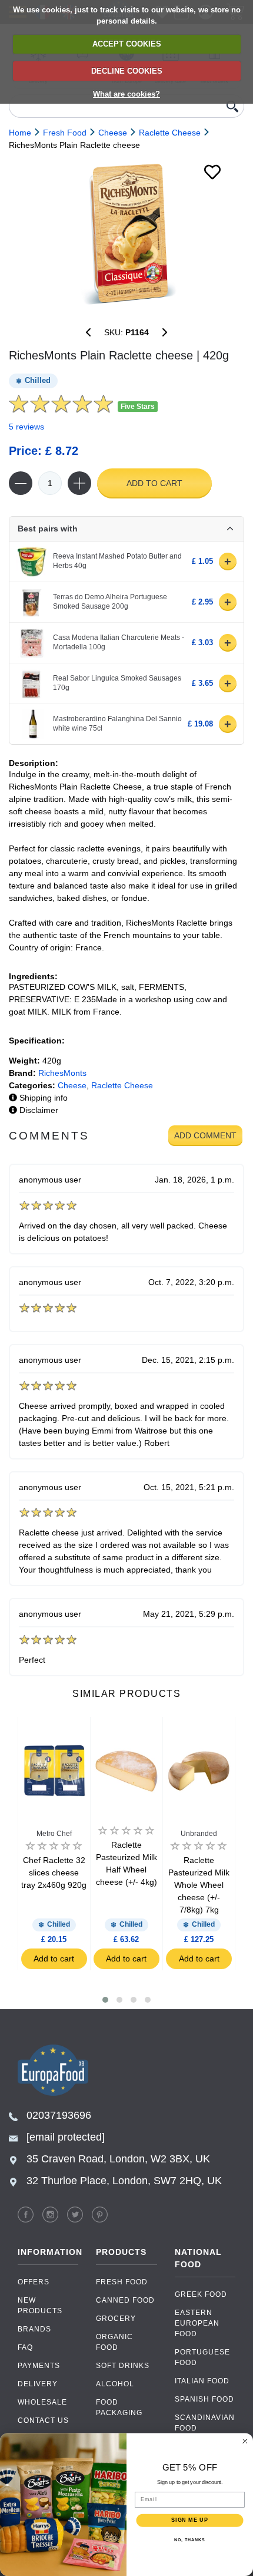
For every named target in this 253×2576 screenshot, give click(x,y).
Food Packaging (119, 2407)
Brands (34, 2329)
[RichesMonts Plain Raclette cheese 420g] (126, 234)
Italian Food (202, 2381)
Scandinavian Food (205, 2423)
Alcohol (115, 2384)
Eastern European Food (197, 2323)
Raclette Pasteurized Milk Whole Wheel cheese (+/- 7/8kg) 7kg (199, 1885)
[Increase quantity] (79, 483)
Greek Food (201, 2294)
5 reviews (26, 427)
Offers (34, 2282)
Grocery (116, 2319)
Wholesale (42, 2402)
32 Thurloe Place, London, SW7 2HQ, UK (124, 2181)
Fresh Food (122, 2282)
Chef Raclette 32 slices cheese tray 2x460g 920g (54, 1872)
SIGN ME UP (190, 2520)
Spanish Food (204, 2399)
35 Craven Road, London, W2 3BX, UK (118, 2159)
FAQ (25, 2347)
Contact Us (43, 2420)
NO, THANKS (189, 2540)
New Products (40, 2306)
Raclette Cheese (122, 1085)
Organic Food (114, 2342)
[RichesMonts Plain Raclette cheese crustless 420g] (165, 332)
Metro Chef (54, 1834)
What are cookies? (126, 94)
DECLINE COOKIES (127, 71)
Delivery (38, 2384)
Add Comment (205, 1135)
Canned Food (125, 2300)
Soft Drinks (123, 2366)
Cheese (72, 1085)
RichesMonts (62, 1073)
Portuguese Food (202, 2357)
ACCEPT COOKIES (127, 44)
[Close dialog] (245, 2441)
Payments (39, 2366)
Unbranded (199, 1834)
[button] (105, 2000)
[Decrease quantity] (21, 483)
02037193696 (59, 2115)
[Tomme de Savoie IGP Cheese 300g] (88, 332)
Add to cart (154, 483)
